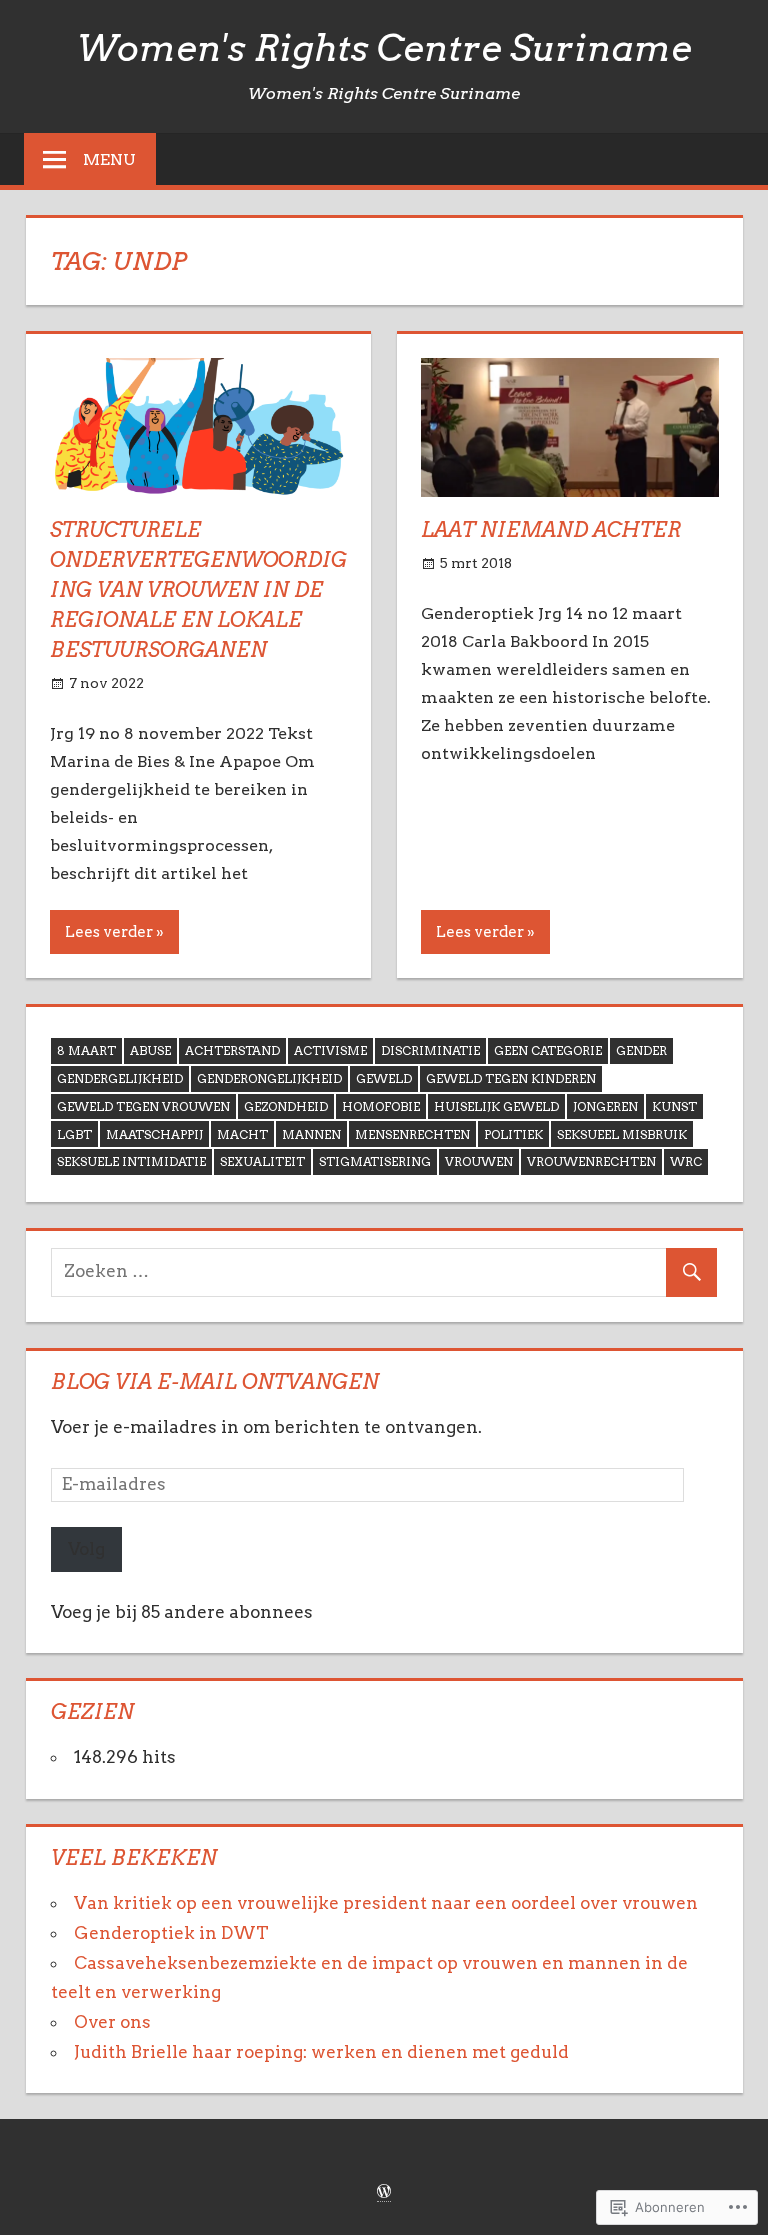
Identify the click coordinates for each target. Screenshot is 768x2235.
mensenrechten (412, 1134)
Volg (86, 1549)
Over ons (112, 2022)
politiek (513, 1134)
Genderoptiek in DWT (171, 1933)
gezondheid (286, 1106)
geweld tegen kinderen (511, 1078)
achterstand (232, 1050)
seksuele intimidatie (131, 1161)
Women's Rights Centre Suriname (384, 48)
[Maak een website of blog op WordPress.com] (384, 2192)
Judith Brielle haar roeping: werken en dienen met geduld (321, 2052)
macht (242, 1134)
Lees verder (109, 932)
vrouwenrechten (591, 1161)
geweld (384, 1078)
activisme (330, 1050)
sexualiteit (262, 1161)
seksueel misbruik (622, 1134)
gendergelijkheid (120, 1078)
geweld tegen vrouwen (143, 1106)
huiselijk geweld (496, 1106)
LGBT (74, 1134)
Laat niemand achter (551, 530)
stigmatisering (375, 1161)
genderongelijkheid (269, 1078)
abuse (150, 1050)
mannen (311, 1134)
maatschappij (154, 1134)
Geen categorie (548, 1050)
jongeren (605, 1106)
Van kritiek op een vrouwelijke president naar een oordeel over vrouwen (392, 1903)
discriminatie (430, 1050)
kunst (674, 1106)
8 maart (86, 1050)
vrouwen (479, 1161)
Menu (109, 159)
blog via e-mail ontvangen (215, 1382)
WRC (686, 1161)
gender (641, 1050)
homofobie (381, 1106)
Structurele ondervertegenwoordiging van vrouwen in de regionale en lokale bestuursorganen (198, 590)
